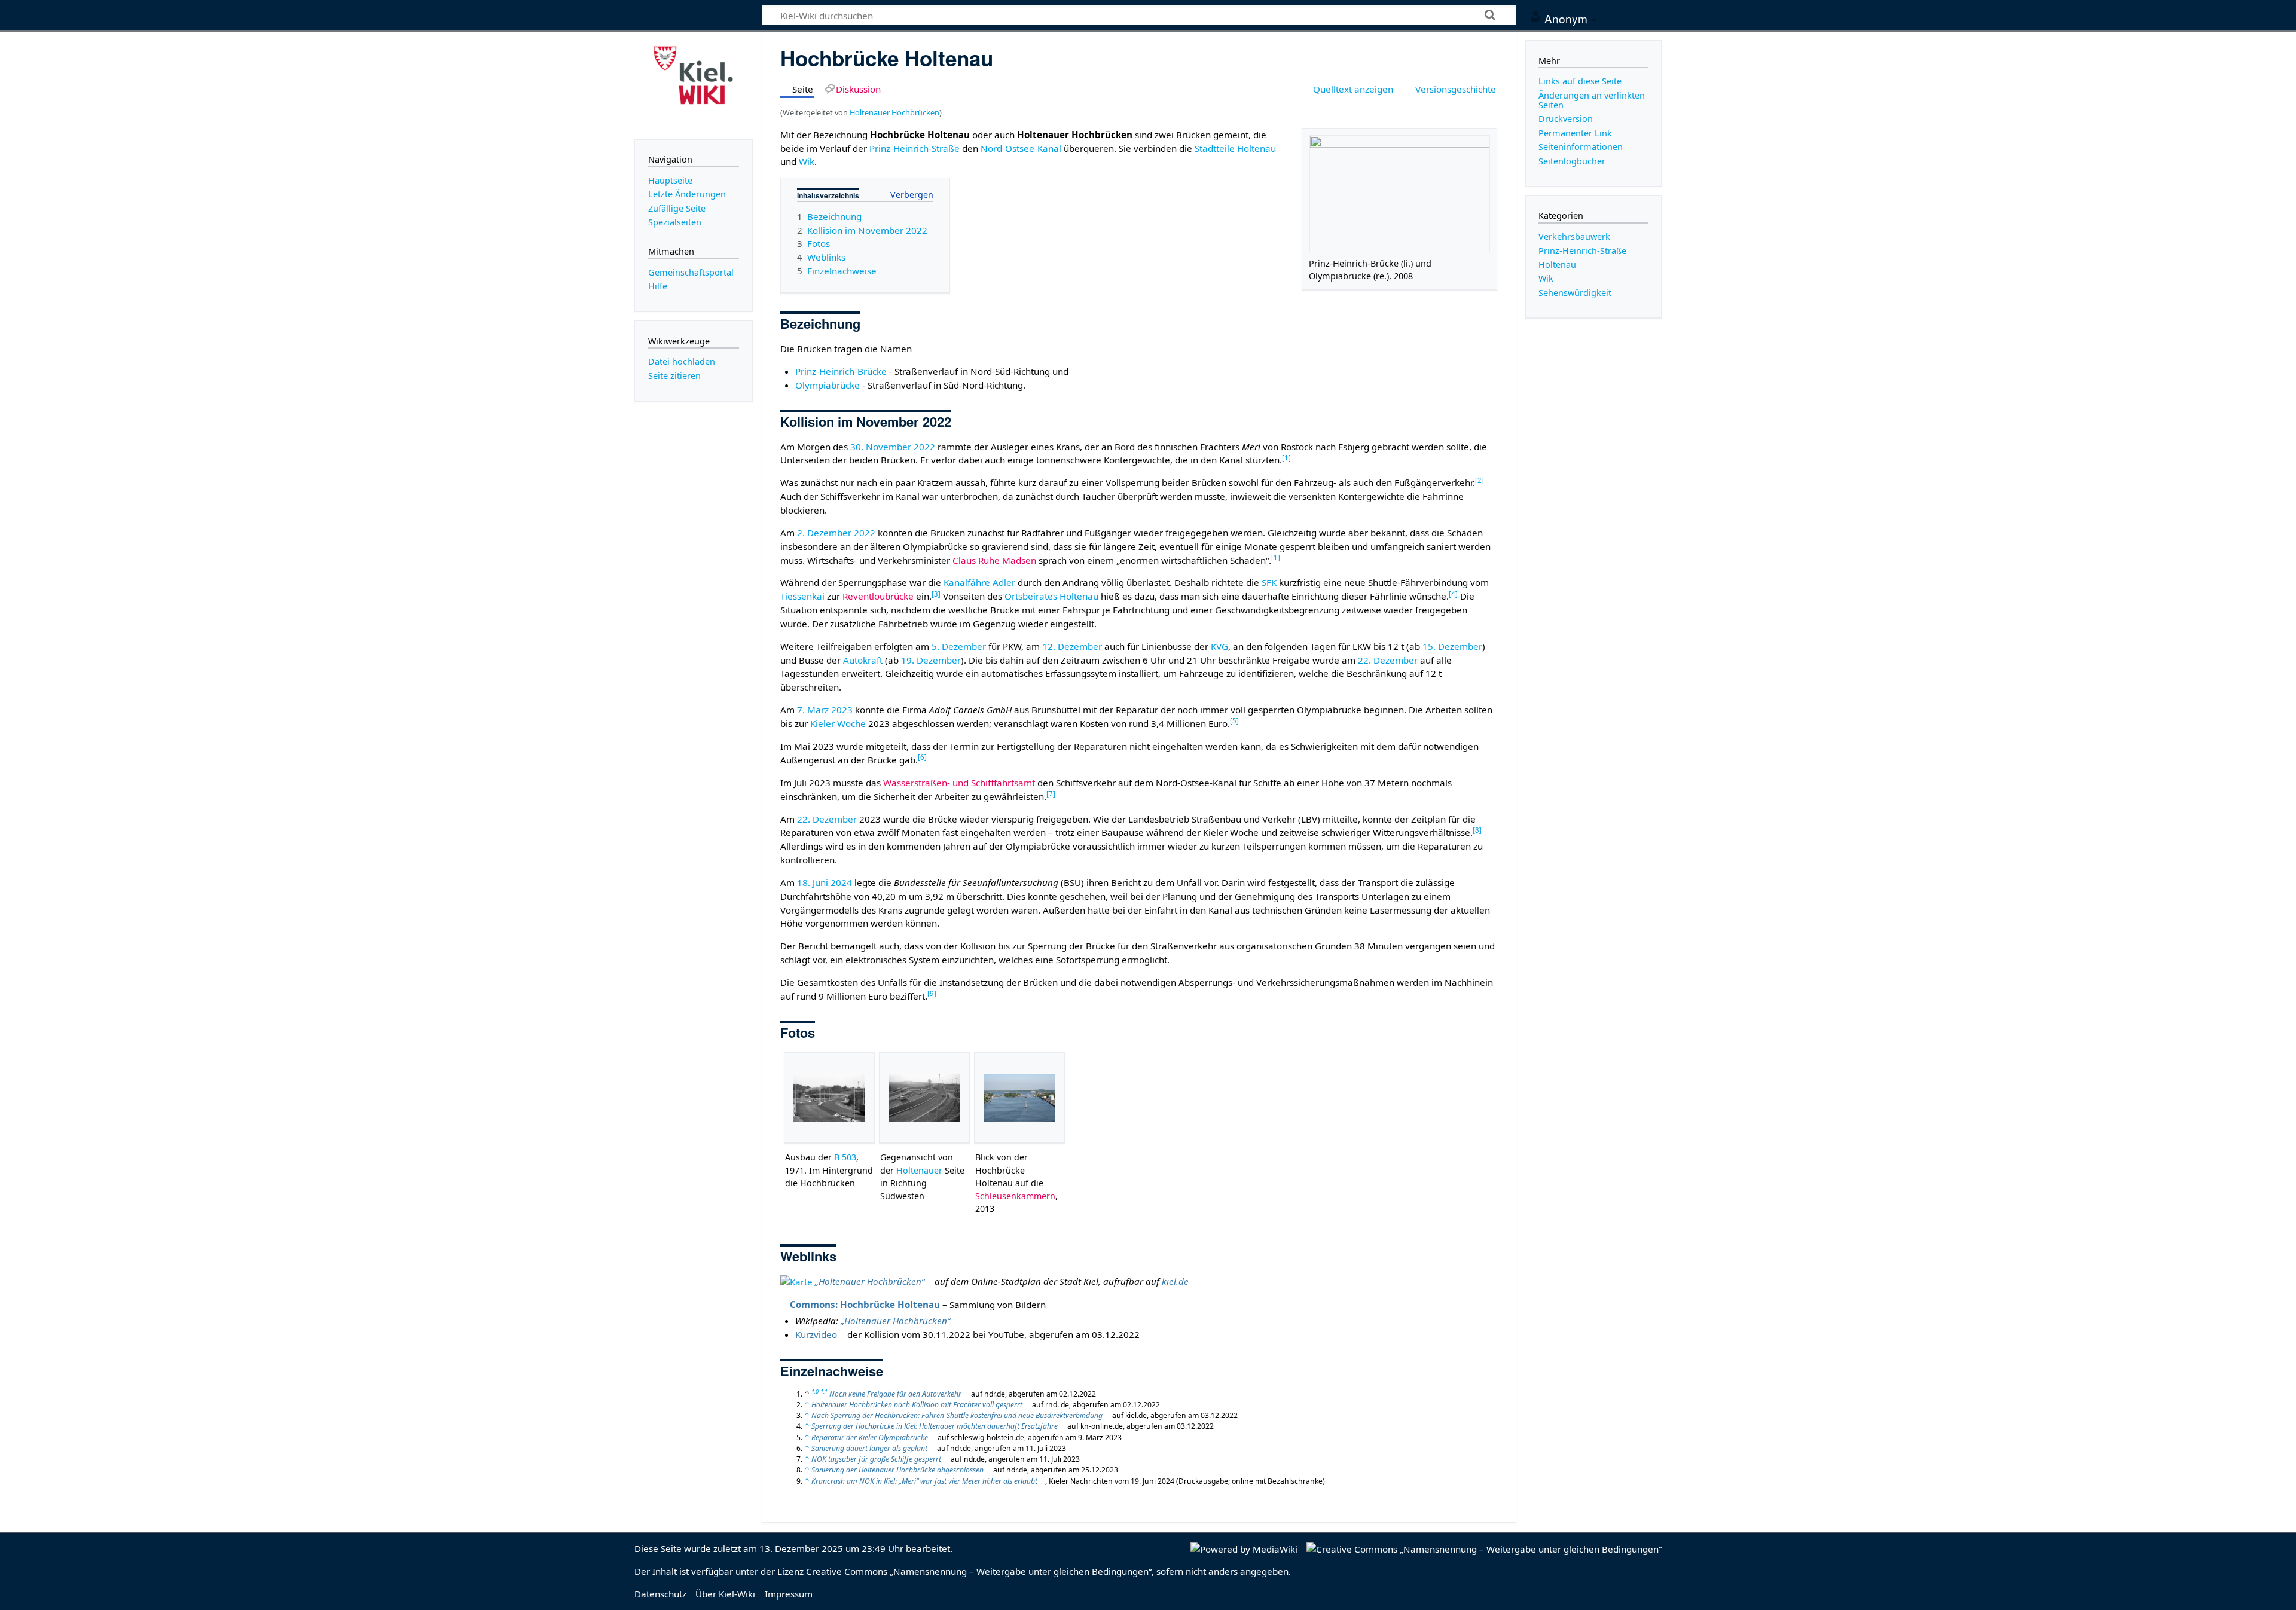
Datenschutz (660, 1594)
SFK (1269, 582)
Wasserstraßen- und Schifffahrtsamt (959, 783)
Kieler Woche (838, 723)
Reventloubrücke (878, 596)
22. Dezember (1388, 660)
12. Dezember (1072, 646)
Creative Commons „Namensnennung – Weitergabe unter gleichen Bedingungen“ (979, 1571)
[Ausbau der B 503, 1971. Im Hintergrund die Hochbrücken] (829, 1098)
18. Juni (813, 882)
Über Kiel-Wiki (725, 1594)
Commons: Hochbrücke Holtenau (865, 1305)
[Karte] (796, 1281)
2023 (842, 710)
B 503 (845, 1157)
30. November (881, 447)
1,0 (815, 1391)
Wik (807, 161)
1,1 (824, 1391)
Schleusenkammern (1015, 1196)
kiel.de (1175, 1281)
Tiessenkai (802, 596)
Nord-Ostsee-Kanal (1021, 148)
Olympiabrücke (828, 385)
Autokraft (863, 660)
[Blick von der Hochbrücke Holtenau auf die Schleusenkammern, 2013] (1019, 1098)
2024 (841, 882)
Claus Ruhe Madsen (994, 560)
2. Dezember (824, 533)
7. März (813, 710)
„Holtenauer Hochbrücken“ (870, 1281)
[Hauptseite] (694, 84)
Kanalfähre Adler (979, 582)
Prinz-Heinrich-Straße (915, 148)
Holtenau (1257, 148)
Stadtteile (1215, 148)
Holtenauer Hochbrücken (894, 112)
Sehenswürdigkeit (1575, 293)
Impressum (789, 1594)
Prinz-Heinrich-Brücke (841, 371)
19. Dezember (931, 660)
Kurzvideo (816, 1334)
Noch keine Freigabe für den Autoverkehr (895, 1394)
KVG (1219, 646)
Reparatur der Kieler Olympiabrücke (870, 1438)
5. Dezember (959, 646)
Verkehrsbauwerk (1574, 236)
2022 (924, 447)
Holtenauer (919, 1170)
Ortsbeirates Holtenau (1051, 596)
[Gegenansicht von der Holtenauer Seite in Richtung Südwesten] (924, 1098)
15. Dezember (1452, 646)
